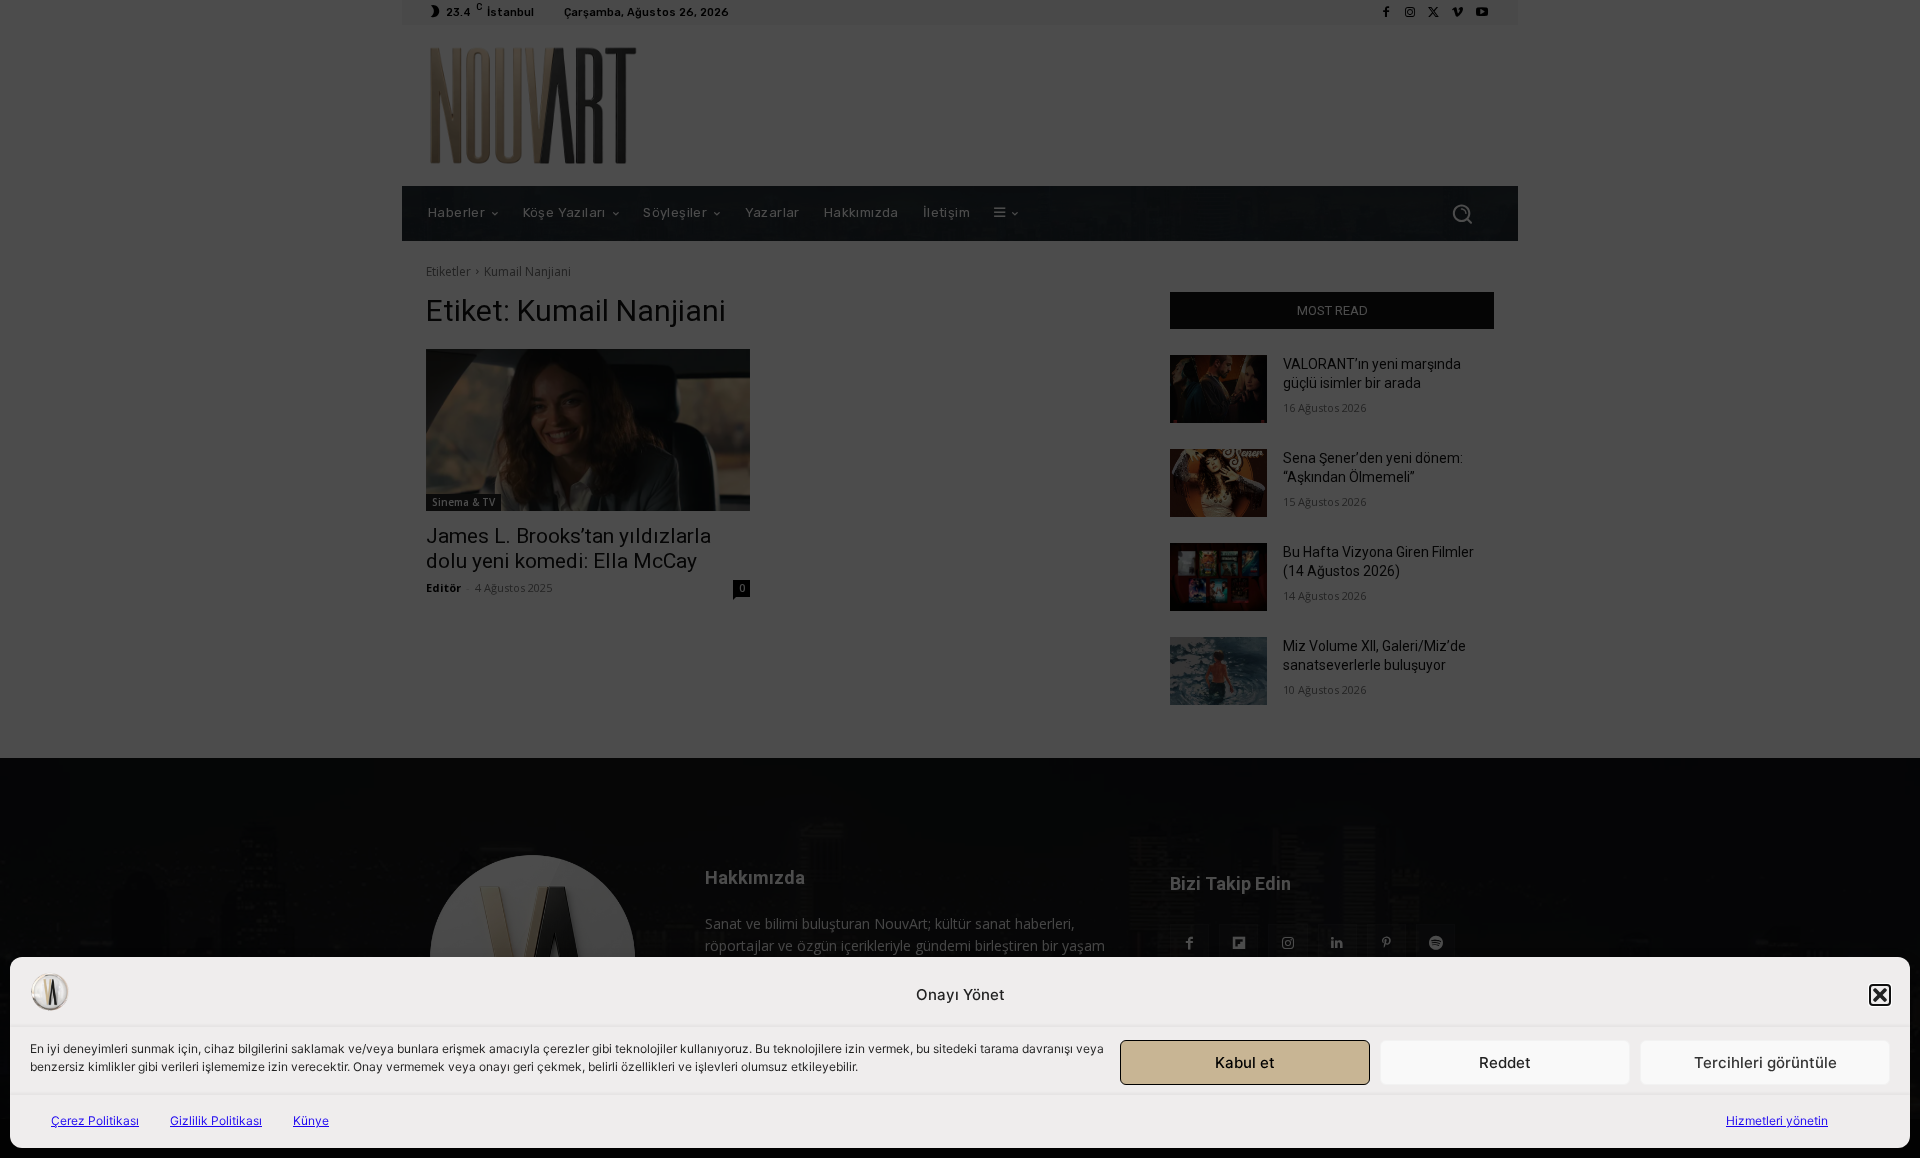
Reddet (1505, 1062)
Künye (311, 1120)
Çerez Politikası (95, 1120)
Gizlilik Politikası (216, 1120)
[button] (1880, 995)
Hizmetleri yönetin (1777, 1120)
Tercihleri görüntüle (1765, 1062)
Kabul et (1245, 1062)
